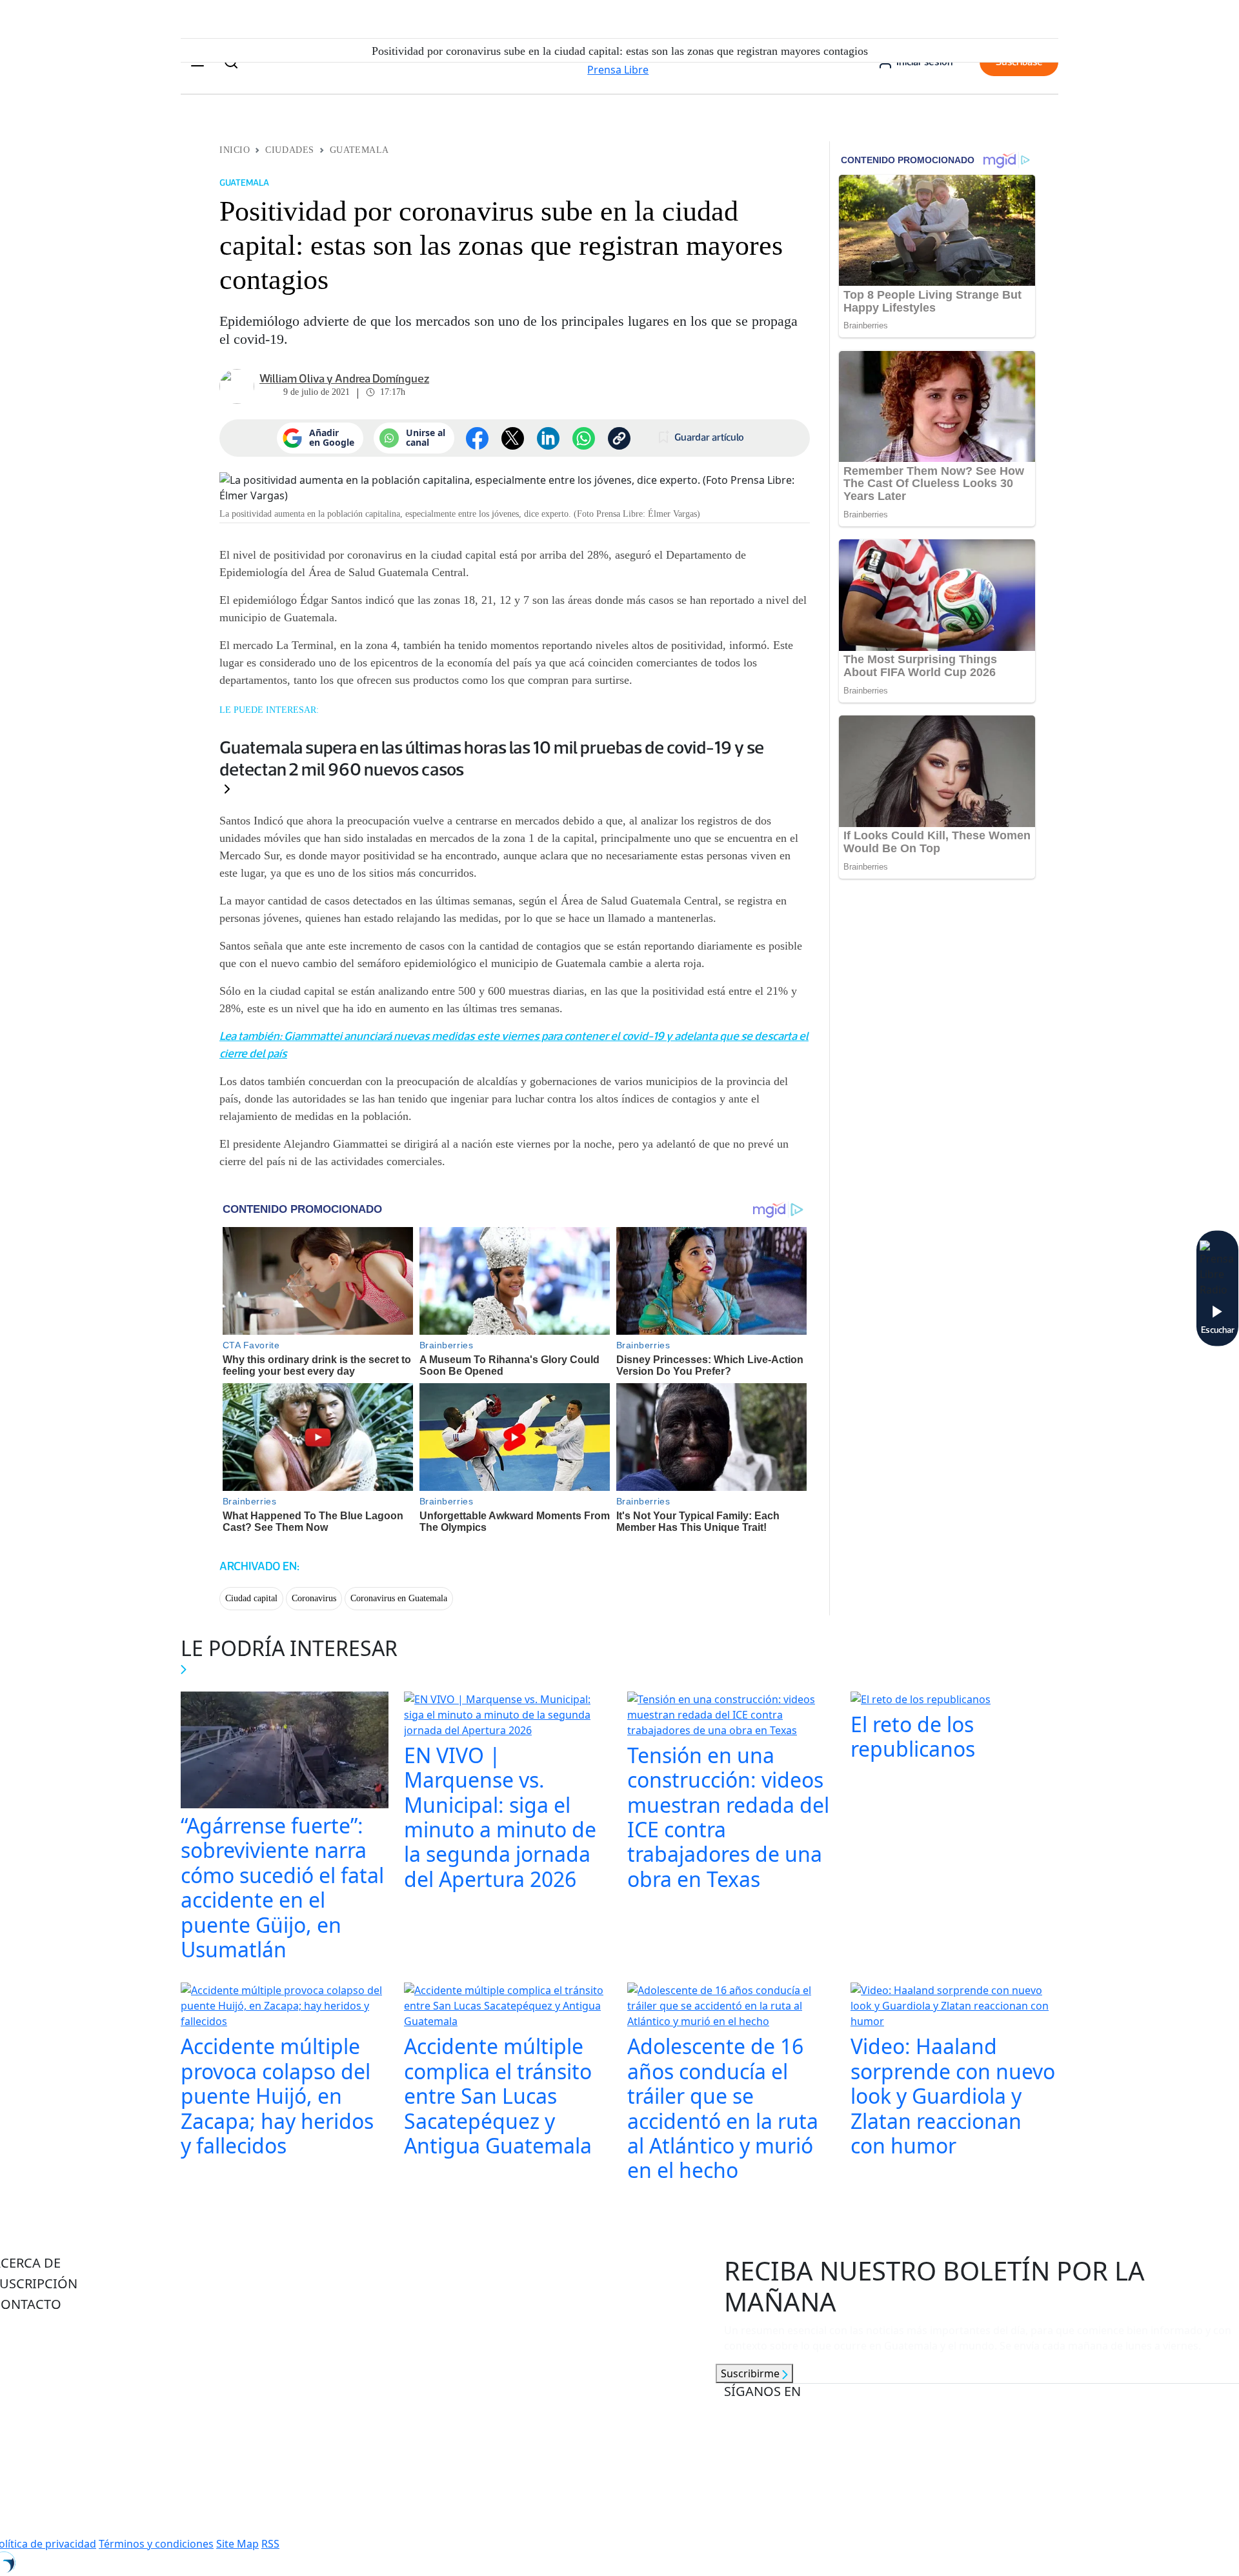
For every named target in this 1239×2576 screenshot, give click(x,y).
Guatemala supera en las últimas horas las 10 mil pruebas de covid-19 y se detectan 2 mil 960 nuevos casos (492, 758)
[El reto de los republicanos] (921, 1701)
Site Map (237, 2544)
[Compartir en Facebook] (477, 438)
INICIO (235, 150)
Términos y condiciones (156, 2544)
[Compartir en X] (513, 438)
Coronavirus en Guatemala (399, 1598)
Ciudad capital (251, 1598)
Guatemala (359, 150)
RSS (270, 2544)
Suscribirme (751, 2373)
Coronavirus (314, 1598)
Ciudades (289, 150)
